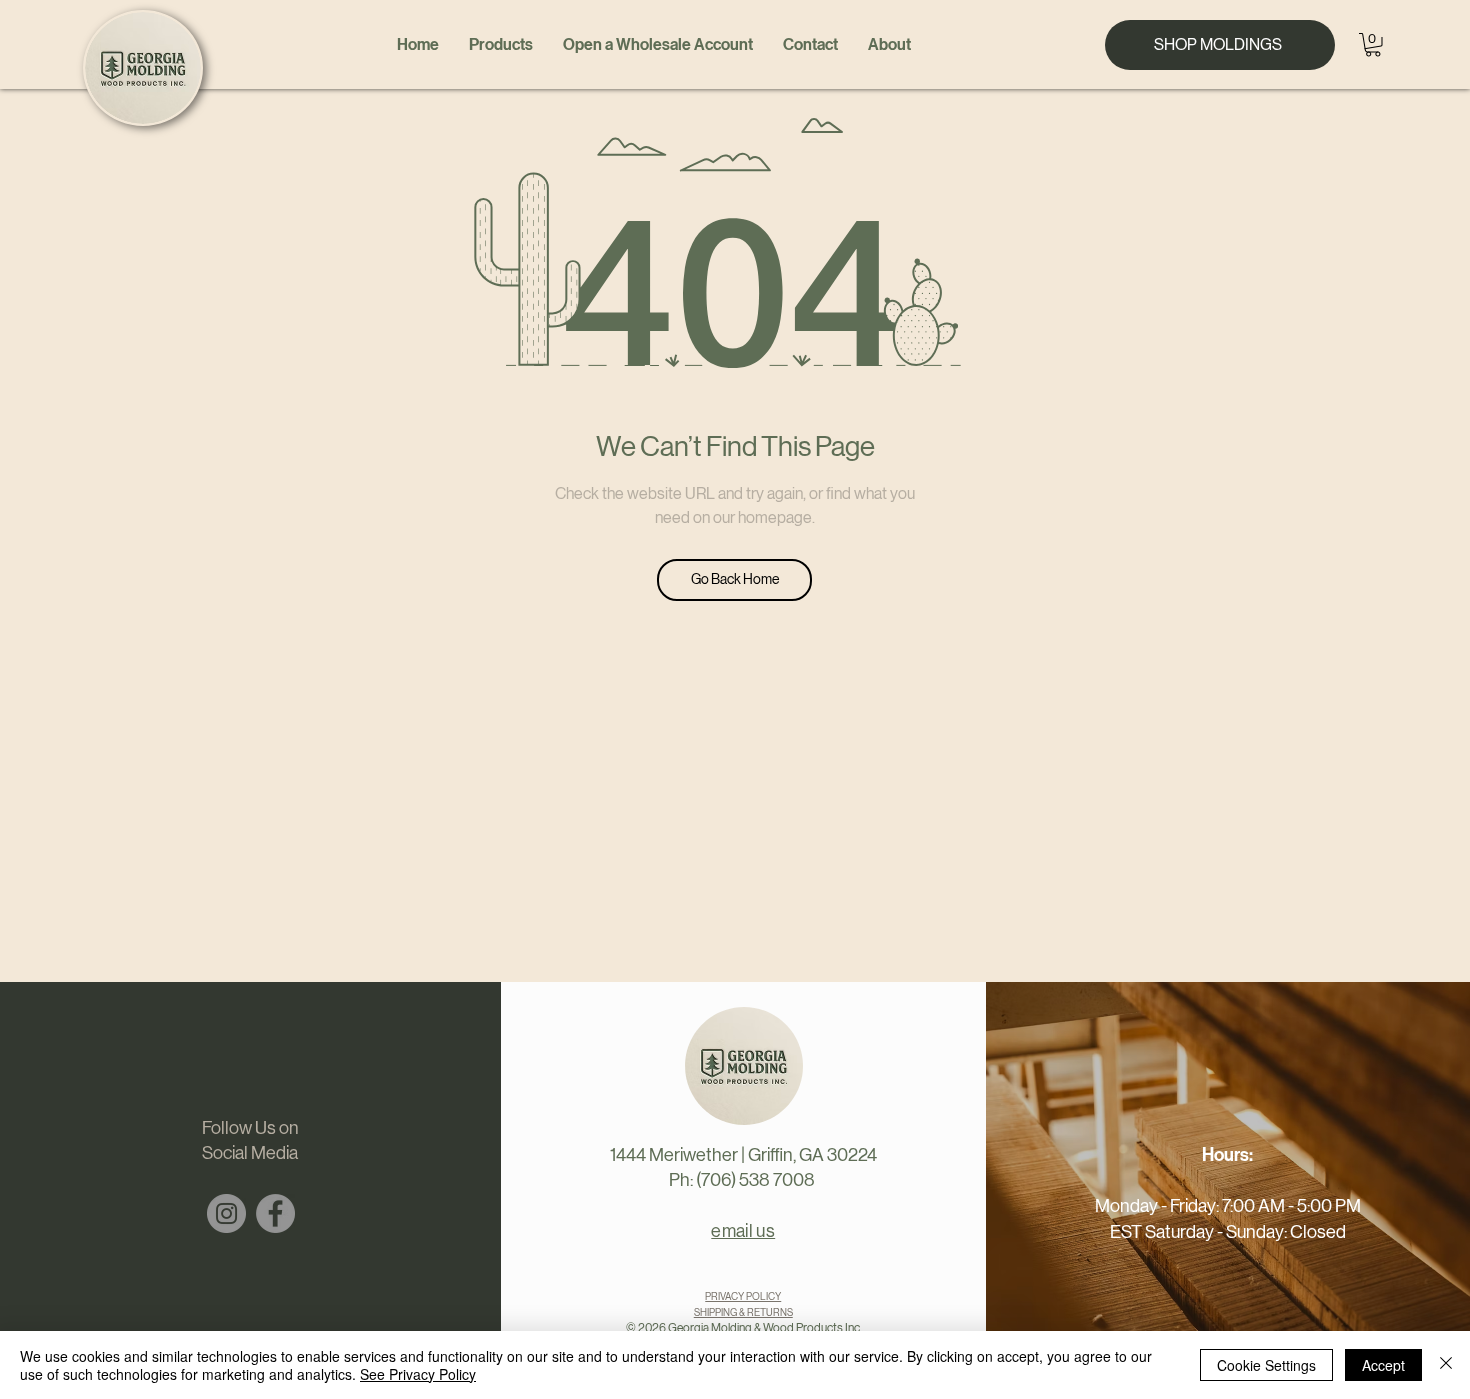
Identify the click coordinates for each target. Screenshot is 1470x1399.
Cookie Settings (1266, 1365)
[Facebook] (275, 1213)
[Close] (1446, 1365)
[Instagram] (226, 1213)
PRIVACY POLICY (743, 1296)
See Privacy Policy (418, 1374)
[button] (1373, 45)
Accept (1383, 1365)
